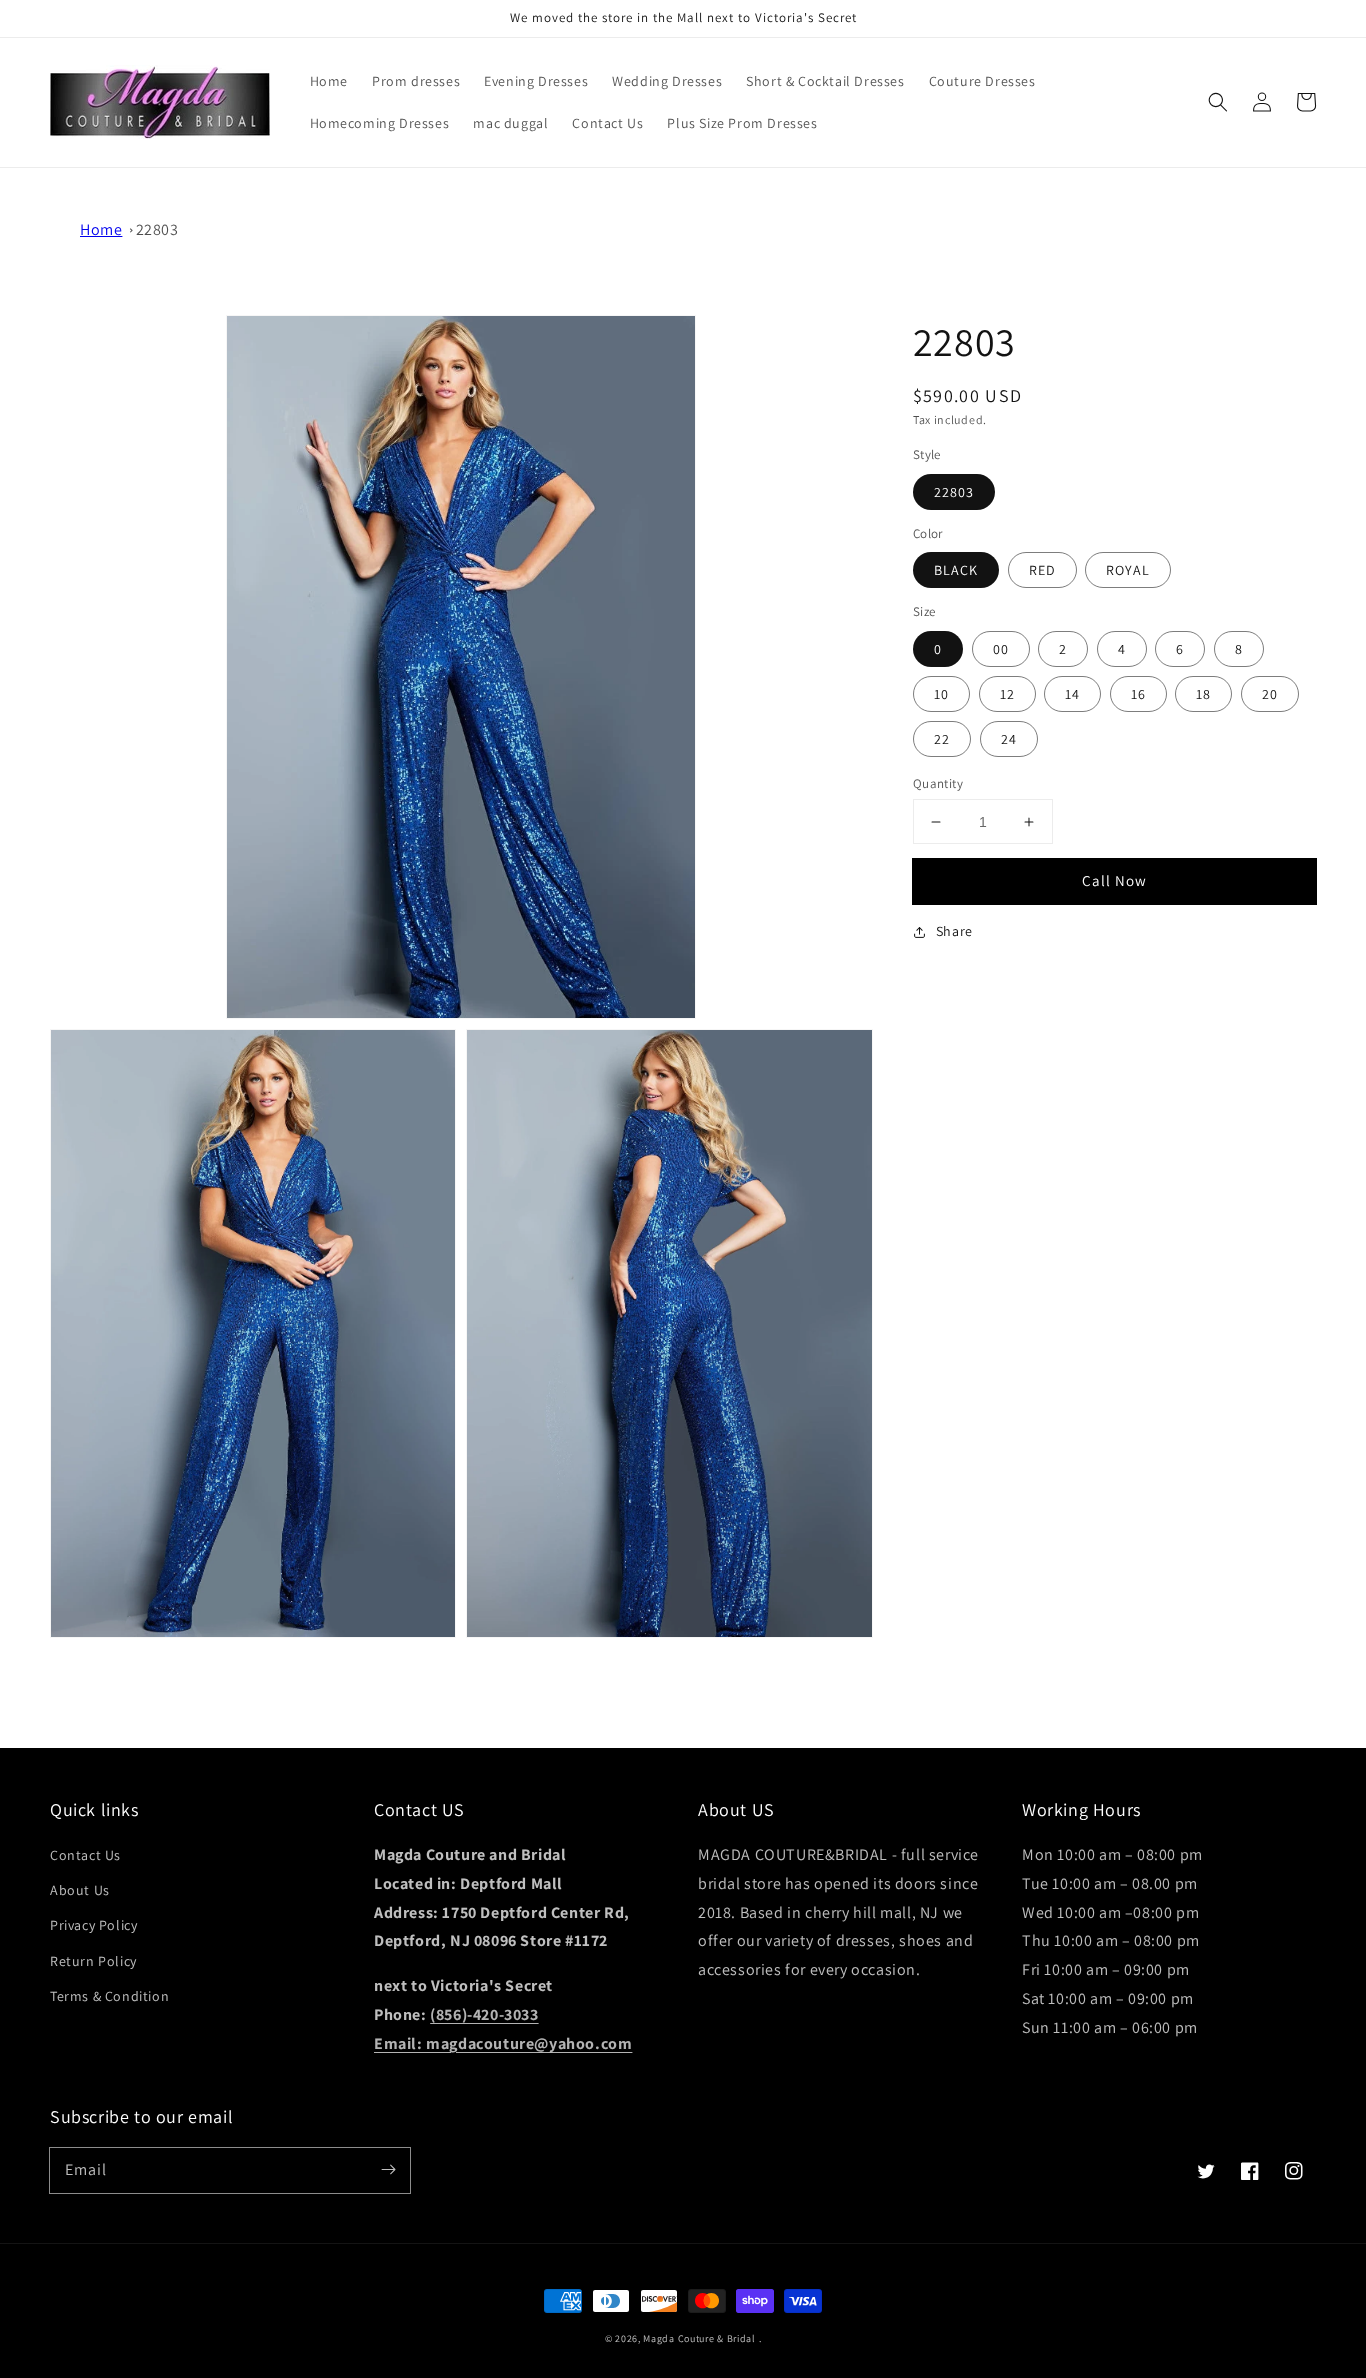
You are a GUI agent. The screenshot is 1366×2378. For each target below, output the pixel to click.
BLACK (956, 570)
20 (1270, 694)
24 (1009, 739)
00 (1001, 649)
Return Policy (93, 1961)
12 (1007, 694)
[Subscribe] (388, 2170)
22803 (157, 229)
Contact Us (85, 1855)
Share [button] (954, 931)
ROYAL (1128, 570)
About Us (80, 1890)
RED (1042, 570)
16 (1138, 694)
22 (942, 739)
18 (1203, 694)
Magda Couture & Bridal (700, 2338)
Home (101, 229)
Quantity (938, 783)
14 (1072, 694)
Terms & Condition (109, 1996)
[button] (1218, 102)
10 (941, 694)
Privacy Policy (93, 1925)
